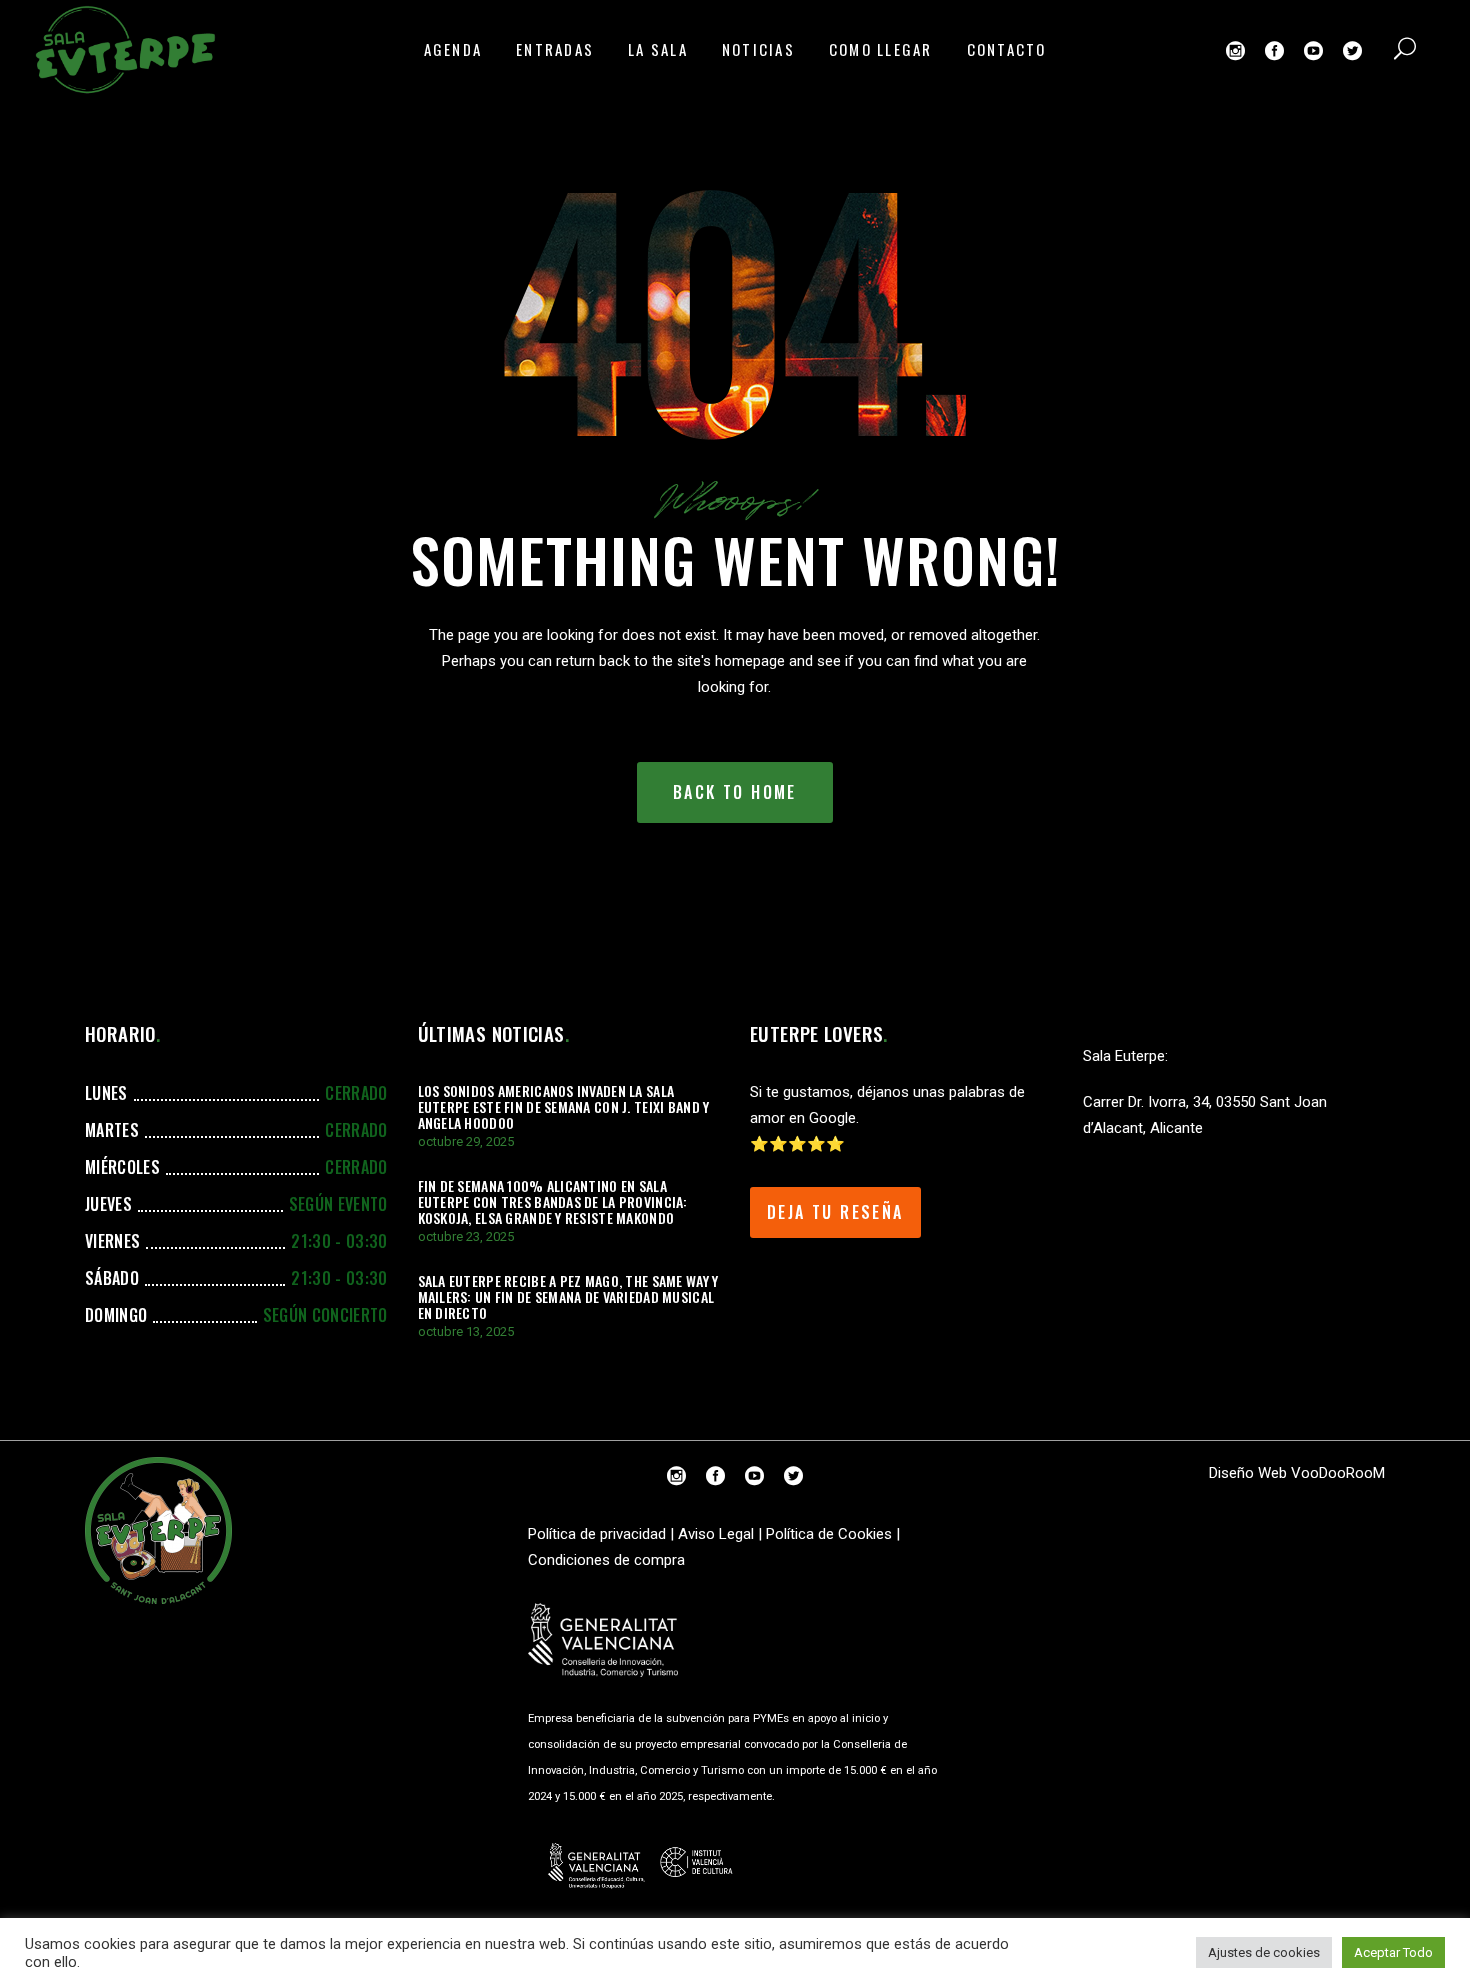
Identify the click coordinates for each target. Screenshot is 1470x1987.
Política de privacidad (597, 1534)
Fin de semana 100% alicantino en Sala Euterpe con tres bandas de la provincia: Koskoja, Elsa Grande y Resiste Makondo (553, 1201)
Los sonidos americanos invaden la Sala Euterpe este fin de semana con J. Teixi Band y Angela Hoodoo (564, 1106)
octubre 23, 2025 (466, 1236)
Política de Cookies (829, 1534)
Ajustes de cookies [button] (1264, 1952)
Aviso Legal (716, 1534)
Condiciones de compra (606, 1560)
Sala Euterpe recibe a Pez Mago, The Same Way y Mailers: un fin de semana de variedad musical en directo (568, 1296)
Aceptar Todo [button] (1393, 1952)
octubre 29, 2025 (466, 1141)
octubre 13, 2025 (466, 1331)
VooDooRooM (1338, 1473)
